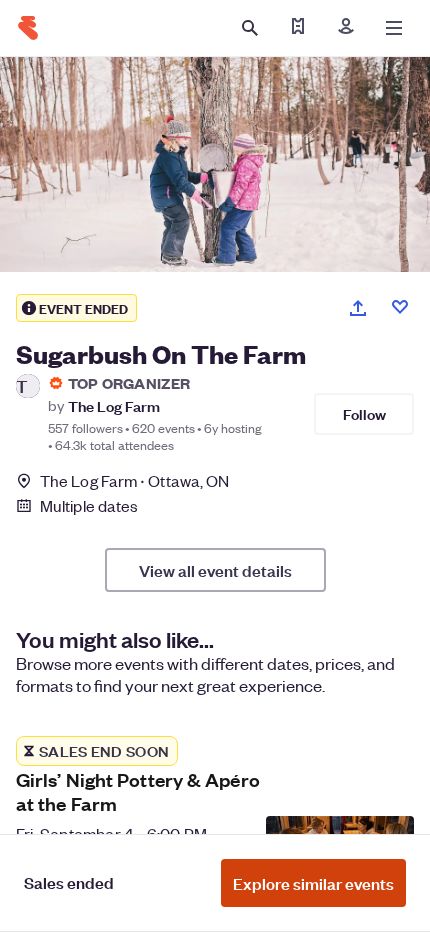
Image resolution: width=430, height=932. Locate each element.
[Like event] (400, 307)
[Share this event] (358, 308)
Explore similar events (313, 883)
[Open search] (250, 28)
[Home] (28, 28)
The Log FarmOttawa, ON (134, 480)
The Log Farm (114, 405)
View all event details (215, 570)
